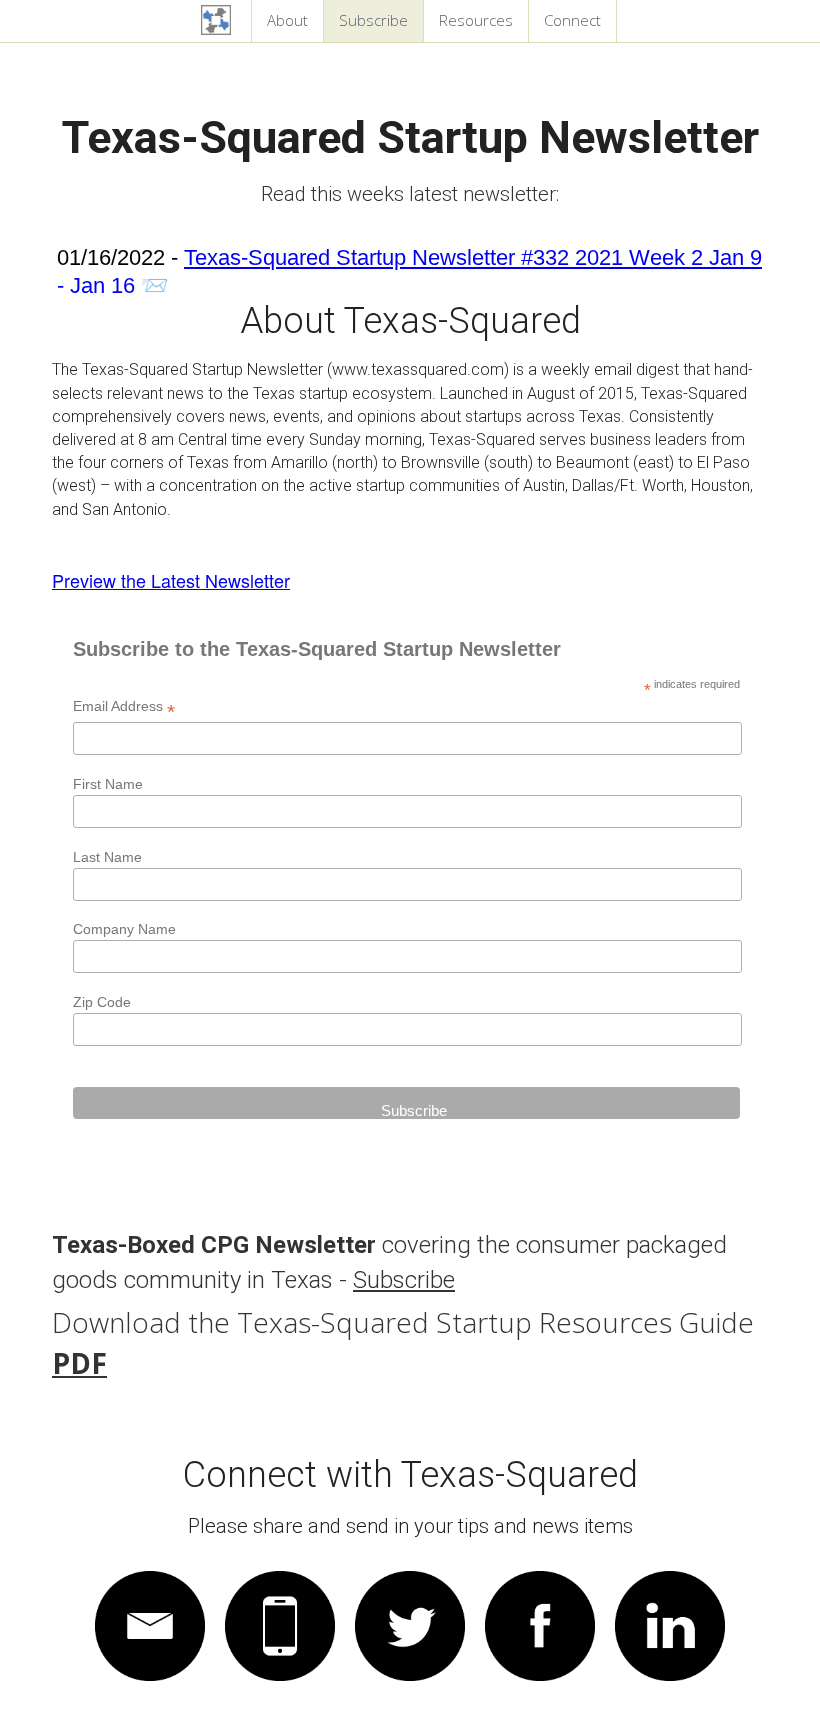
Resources (476, 20)
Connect (572, 20)
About (287, 20)
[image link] (150, 1620)
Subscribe (373, 20)
